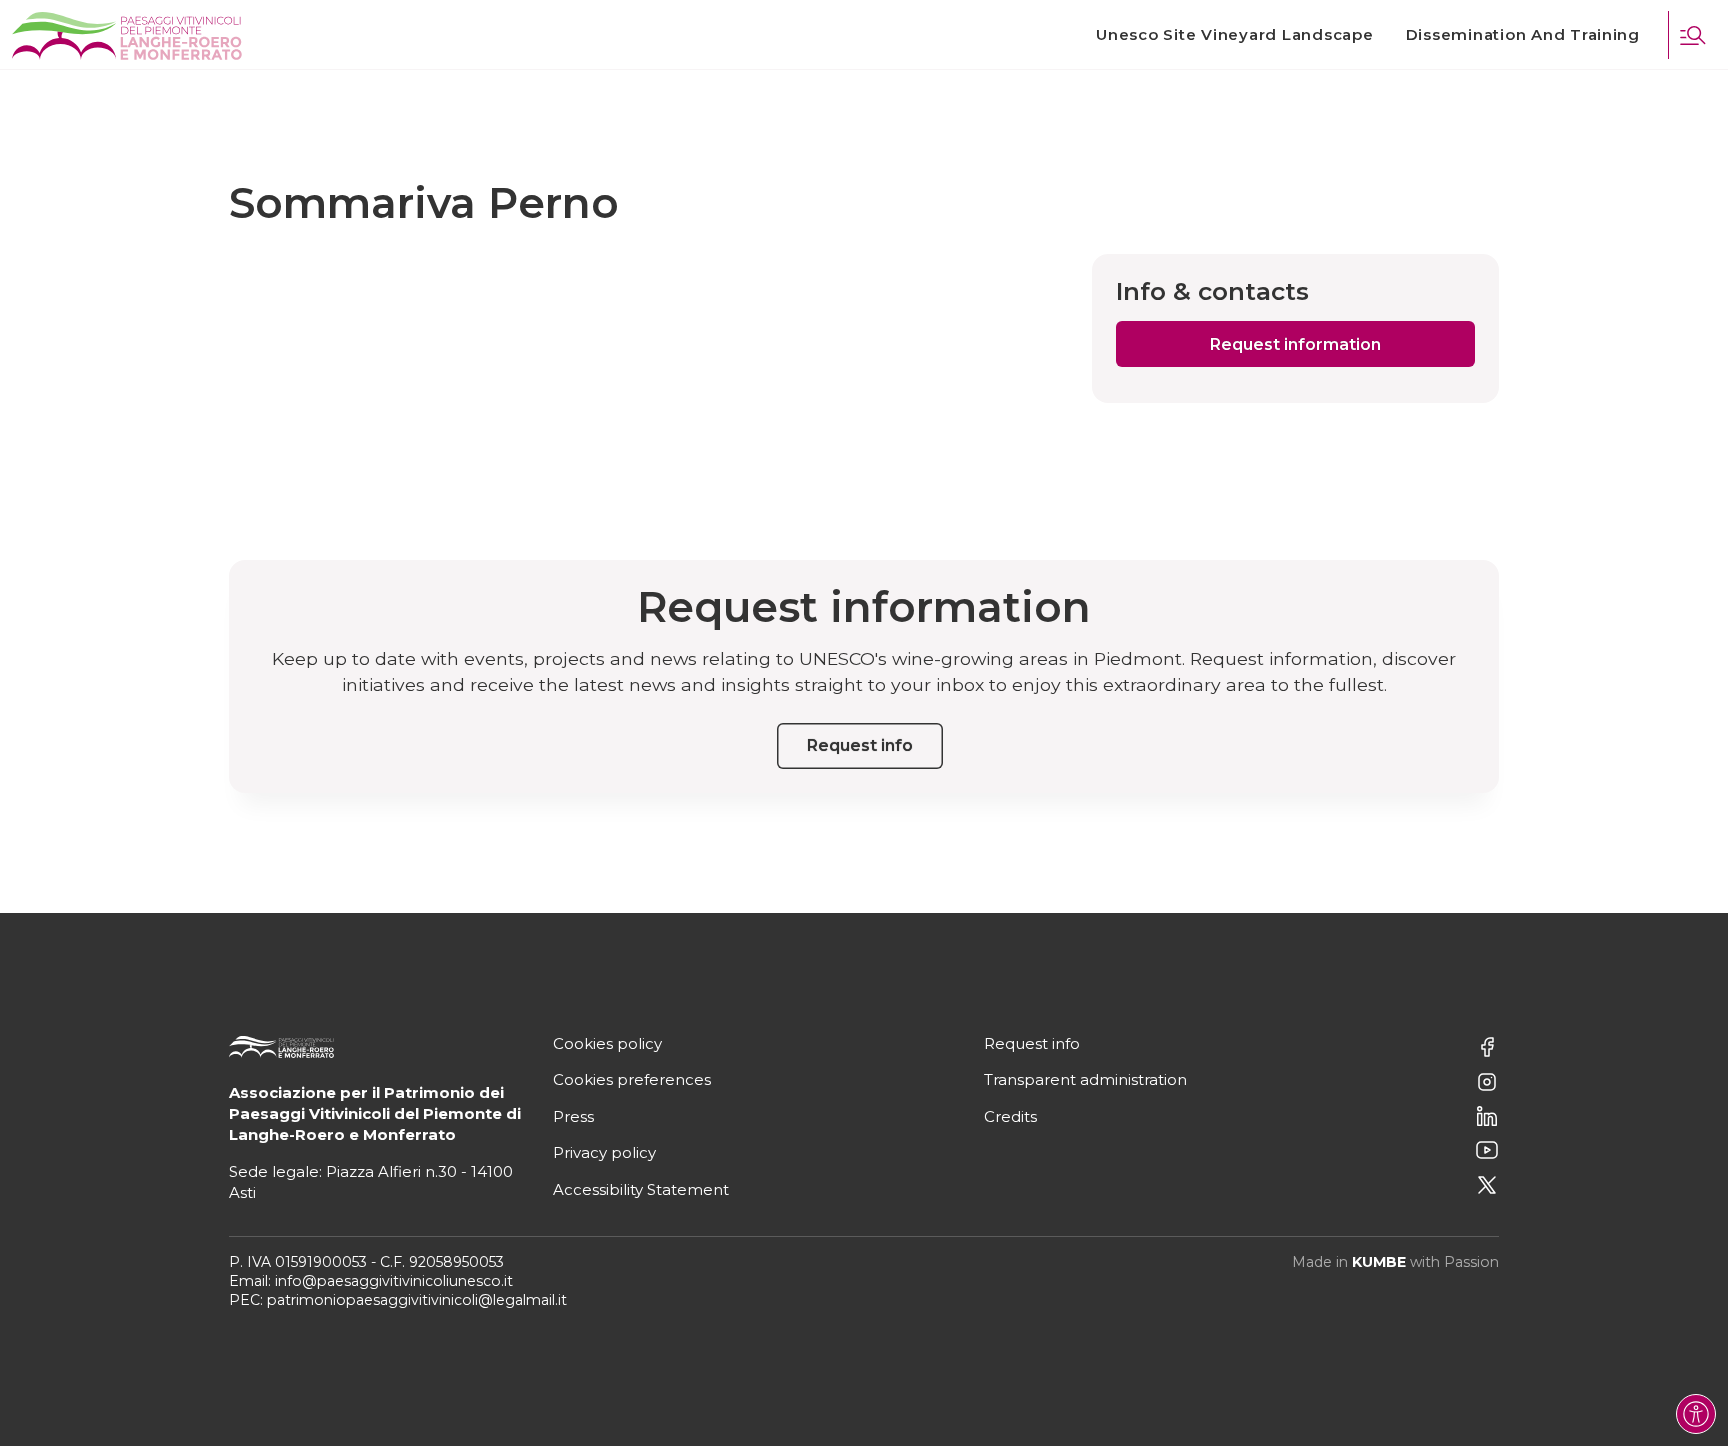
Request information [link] (1295, 344)
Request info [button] (860, 745)
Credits (1010, 1116)
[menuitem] (1234, 35)
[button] (1692, 35)
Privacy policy (604, 1152)
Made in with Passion (1395, 1262)
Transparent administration (1085, 1079)
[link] (1234, 35)
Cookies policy (607, 1043)
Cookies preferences (632, 1079)
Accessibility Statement (641, 1189)
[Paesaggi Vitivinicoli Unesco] (127, 36)
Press (573, 1116)
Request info (1032, 1043)
